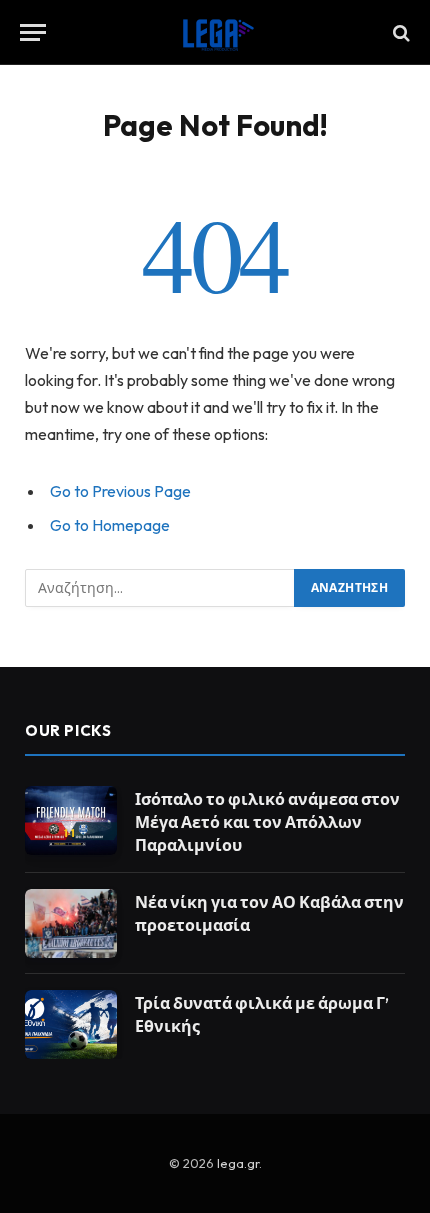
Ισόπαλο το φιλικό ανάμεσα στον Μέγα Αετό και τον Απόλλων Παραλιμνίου (267, 822)
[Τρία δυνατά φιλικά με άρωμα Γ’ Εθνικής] (71, 1024)
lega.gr (238, 1163)
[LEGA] (215, 32)
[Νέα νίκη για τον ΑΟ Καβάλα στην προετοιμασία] (71, 923)
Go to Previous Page (120, 491)
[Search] (399, 32)
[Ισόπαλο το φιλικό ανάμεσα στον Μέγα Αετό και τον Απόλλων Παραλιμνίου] (71, 820)
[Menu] (33, 32)
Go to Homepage (110, 525)
